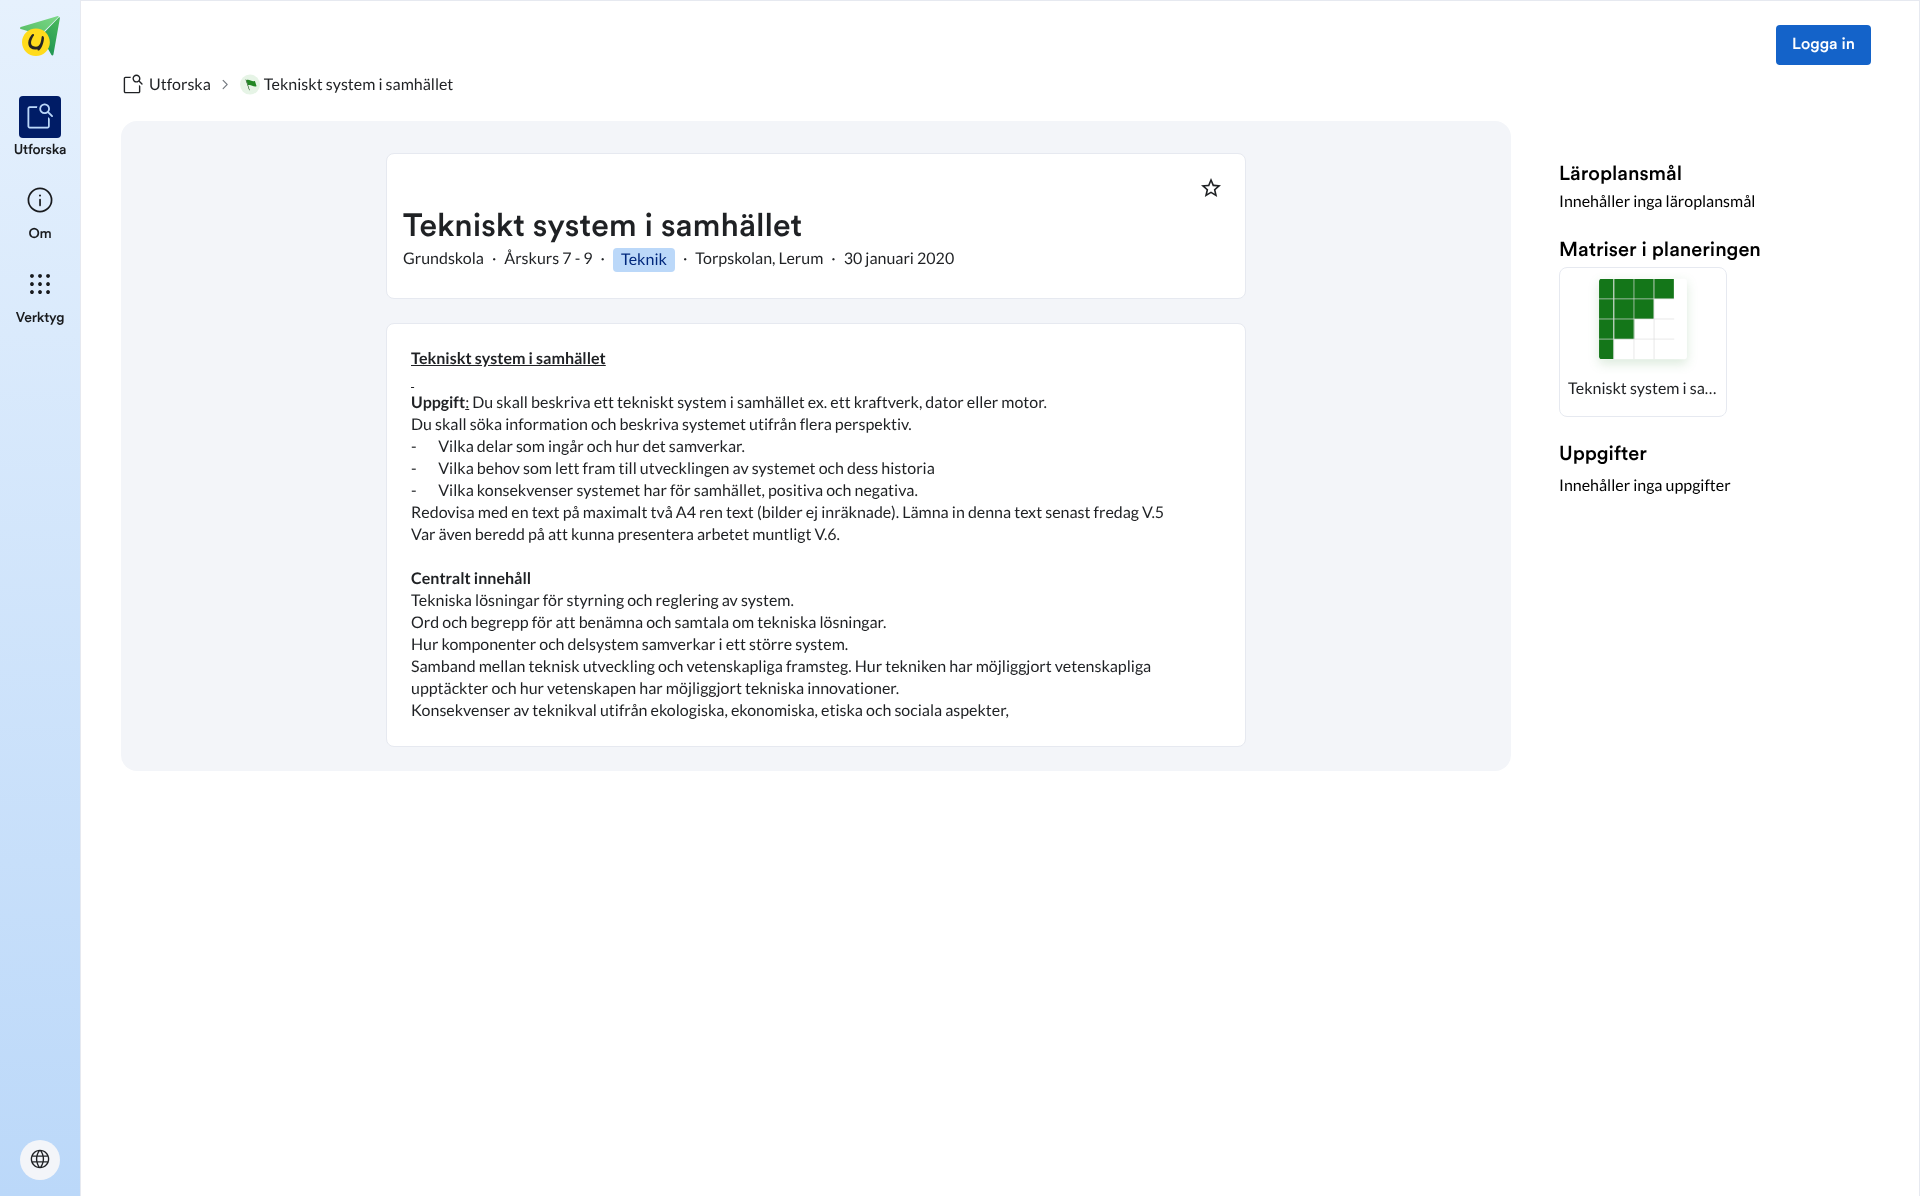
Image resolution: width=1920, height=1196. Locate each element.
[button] (1643, 342)
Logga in (1823, 45)
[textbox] (816, 535)
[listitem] (40, 128)
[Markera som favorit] (1211, 188)
